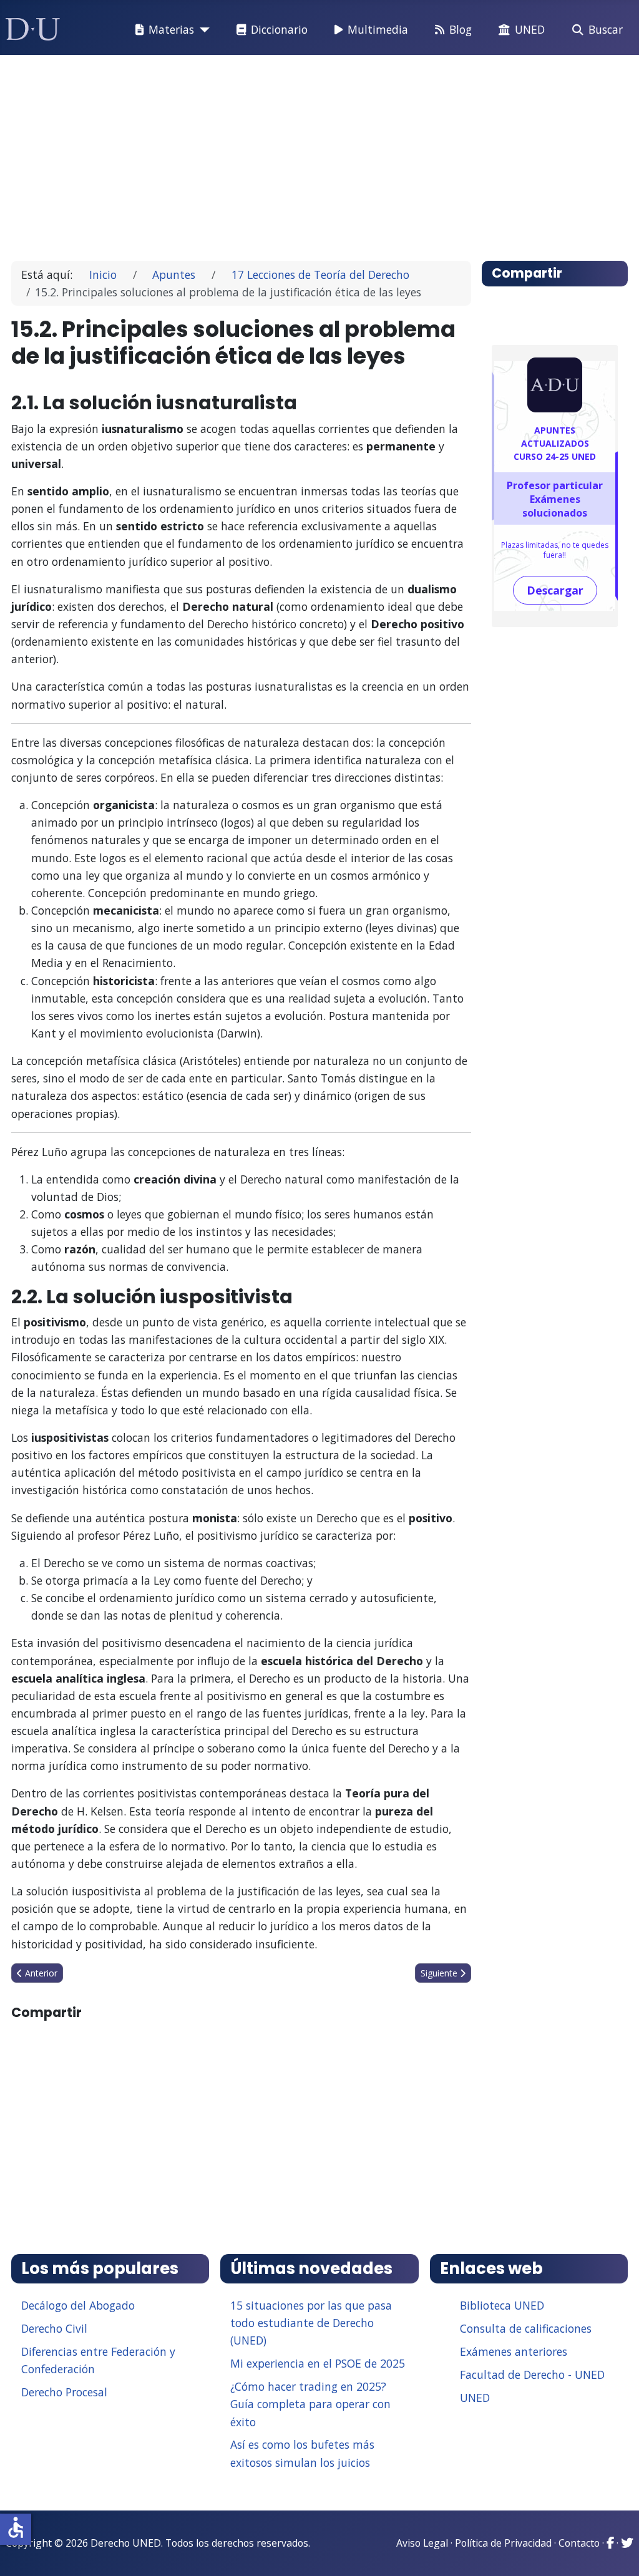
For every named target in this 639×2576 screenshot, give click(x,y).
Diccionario (279, 29)
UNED (530, 29)
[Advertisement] (320, 152)
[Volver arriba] (616, 2551)
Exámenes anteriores (514, 2351)
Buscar (606, 29)
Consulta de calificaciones (526, 2328)
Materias (171, 29)
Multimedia (378, 29)
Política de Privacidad (503, 2543)
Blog (461, 29)
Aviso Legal (422, 2543)
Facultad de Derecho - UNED (532, 2374)
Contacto (579, 2543)
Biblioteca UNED (502, 2305)
